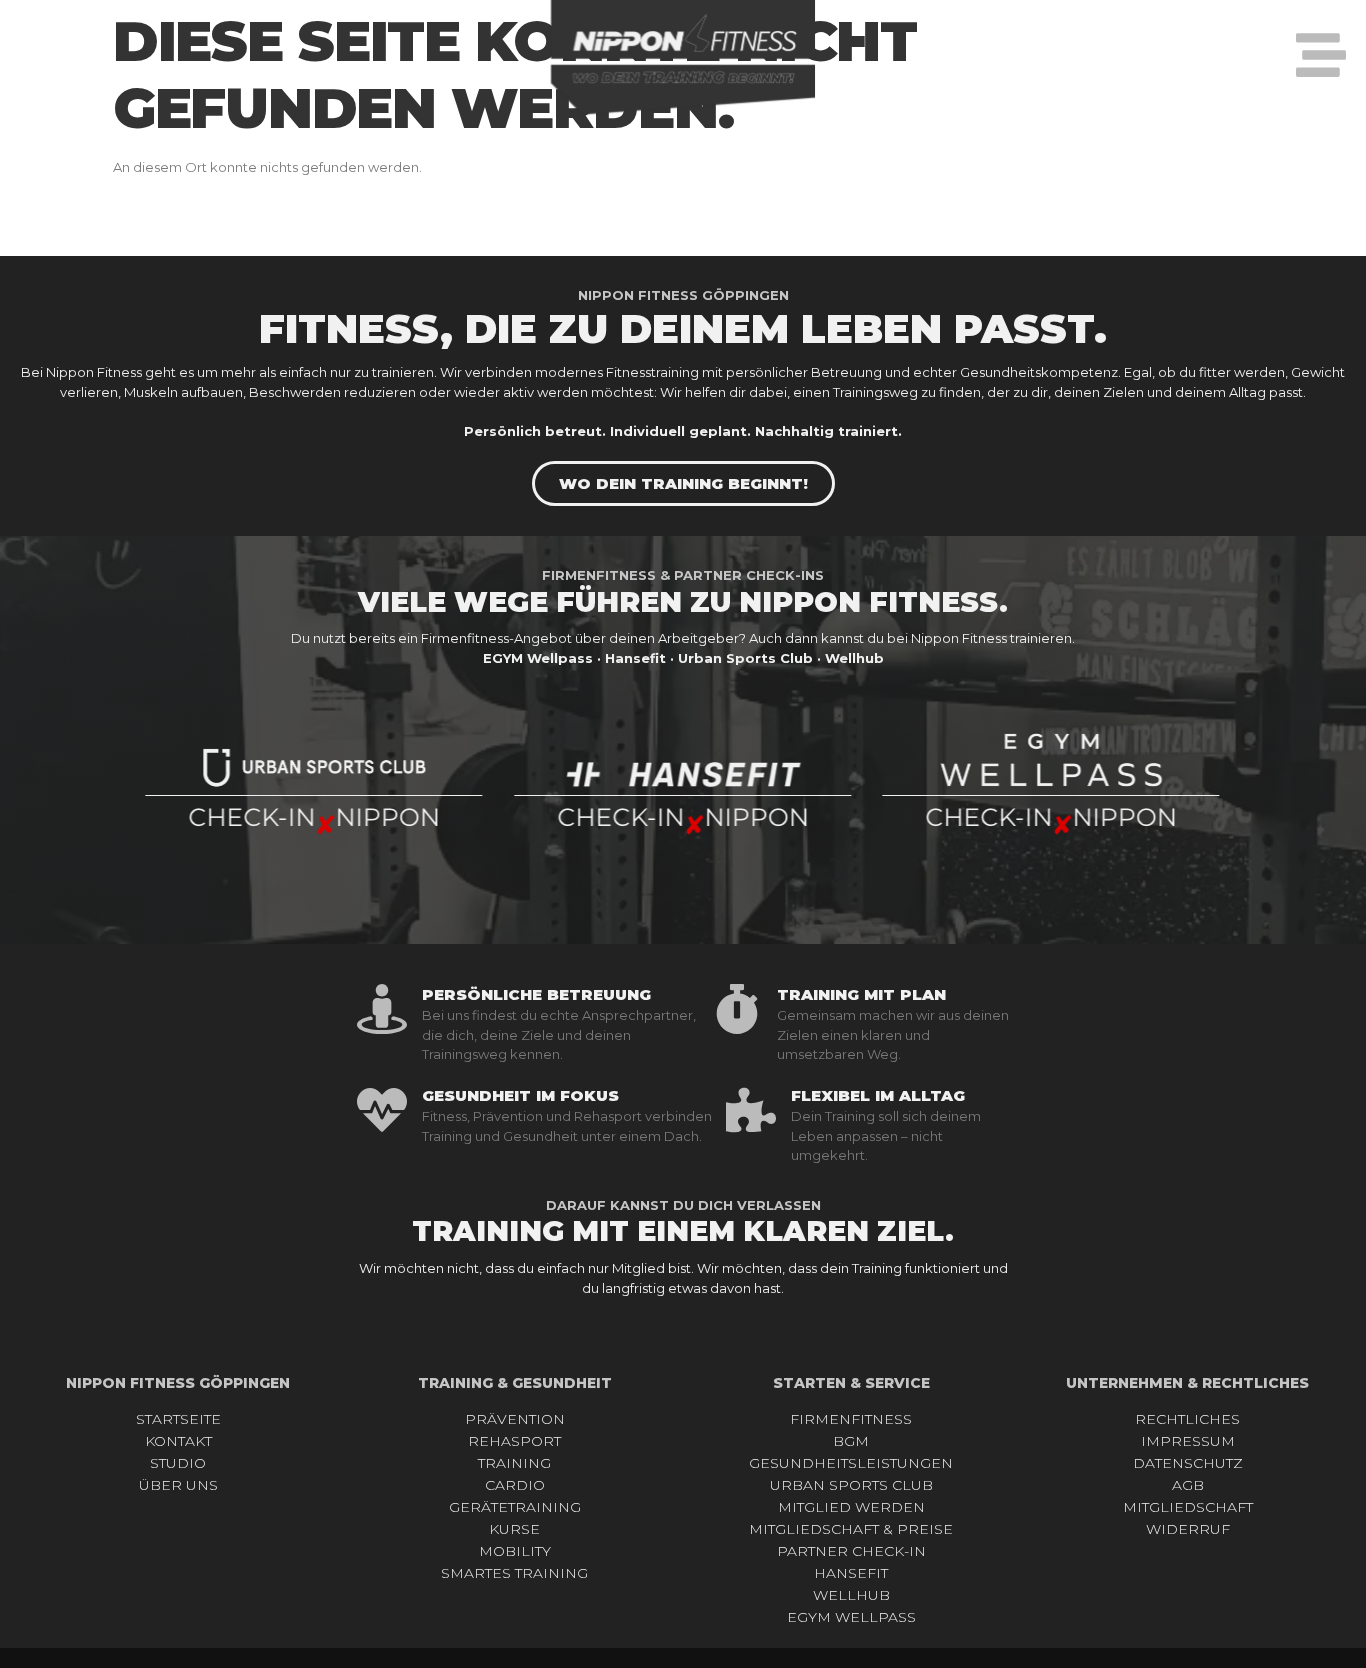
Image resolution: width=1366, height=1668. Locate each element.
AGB (1188, 1485)
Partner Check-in (851, 1551)
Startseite (178, 1419)
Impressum (1188, 1441)
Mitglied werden (851, 1507)
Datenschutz (1188, 1463)
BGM (851, 1441)
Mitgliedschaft (1188, 1507)
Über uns (178, 1485)
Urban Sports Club (851, 1485)
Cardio (515, 1485)
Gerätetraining (515, 1507)
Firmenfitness (851, 1419)
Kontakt (178, 1441)
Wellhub (851, 1595)
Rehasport (514, 1441)
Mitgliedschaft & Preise (851, 1529)
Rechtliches (1187, 1419)
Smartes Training (514, 1573)
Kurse (514, 1529)
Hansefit (851, 1573)
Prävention (515, 1419)
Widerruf (1188, 1529)
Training (514, 1463)
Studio (178, 1463)
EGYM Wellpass (851, 1617)
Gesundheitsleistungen (851, 1463)
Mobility (515, 1551)
